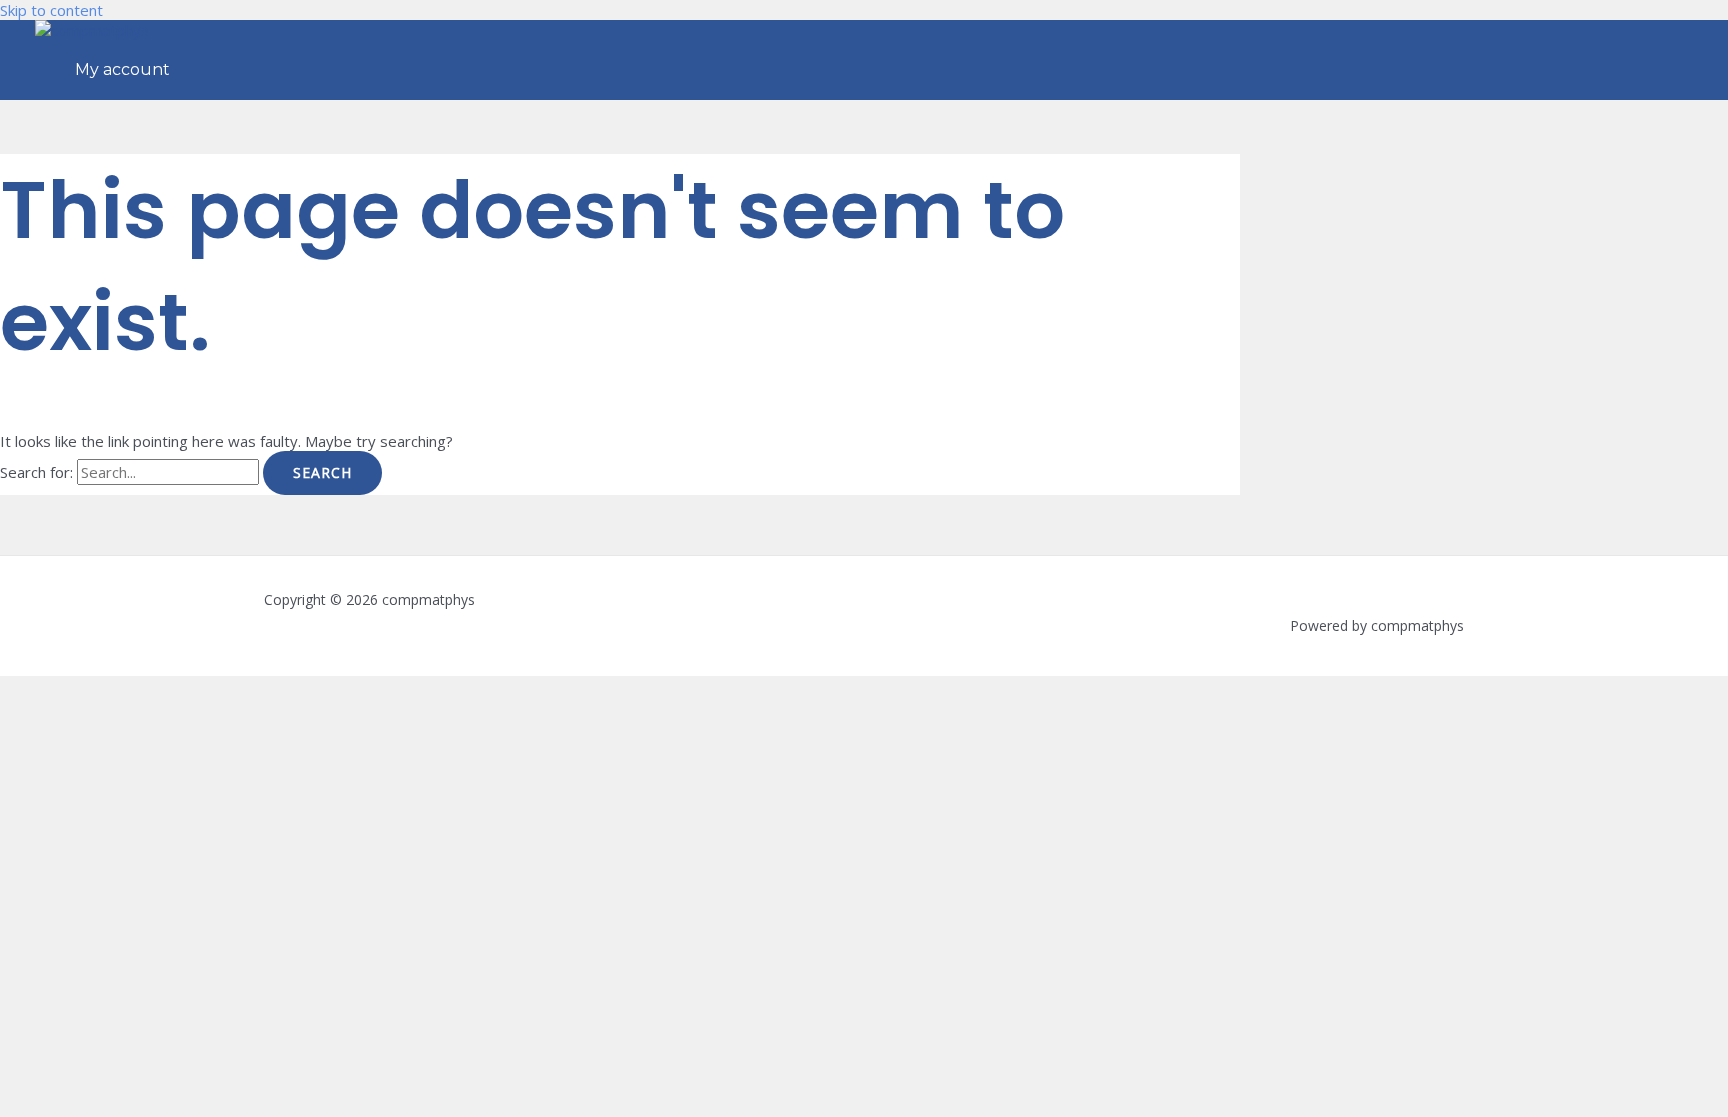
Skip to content (51, 10)
